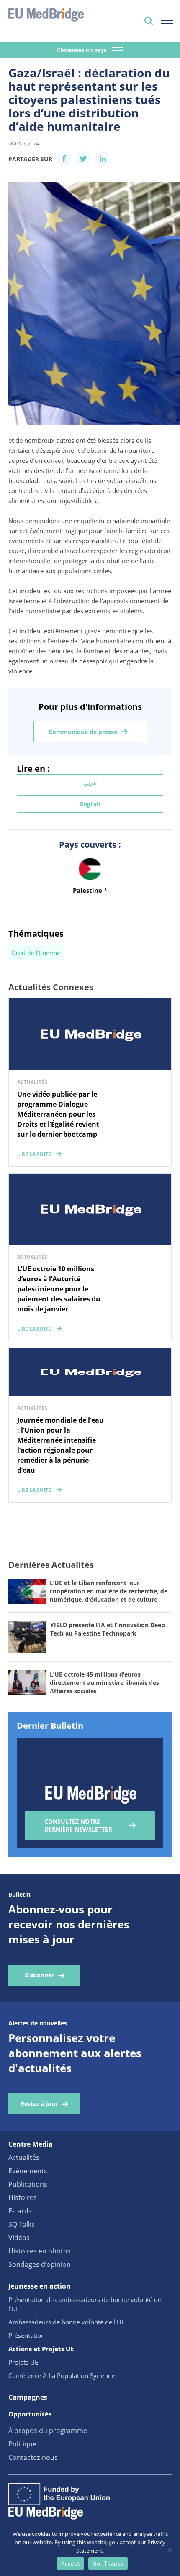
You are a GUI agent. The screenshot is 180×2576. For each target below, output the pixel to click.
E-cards (20, 2211)
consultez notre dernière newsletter (78, 1825)
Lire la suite (34, 1154)
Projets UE (23, 2362)
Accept (71, 2563)
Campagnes (28, 2397)
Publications (28, 2184)
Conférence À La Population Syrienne (62, 2375)
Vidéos (19, 2238)
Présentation (27, 2335)
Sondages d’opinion (40, 2264)
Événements (28, 2171)
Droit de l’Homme (36, 953)
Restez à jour (39, 2104)
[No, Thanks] (170, 2550)
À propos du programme (48, 2431)
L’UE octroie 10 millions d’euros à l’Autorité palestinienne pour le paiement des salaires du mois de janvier (59, 1289)
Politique (22, 2444)
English (90, 804)
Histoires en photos (40, 2251)
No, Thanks (108, 2563)
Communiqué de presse (83, 732)
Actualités (24, 2157)
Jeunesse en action (40, 2286)
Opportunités (30, 2414)
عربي (90, 783)
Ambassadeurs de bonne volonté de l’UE (67, 2322)
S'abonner (39, 1975)
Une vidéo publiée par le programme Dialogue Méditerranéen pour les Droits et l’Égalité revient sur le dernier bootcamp (58, 1114)
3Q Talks (22, 2224)
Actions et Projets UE (41, 2349)
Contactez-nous (33, 2457)
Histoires (23, 2197)
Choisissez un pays (82, 50)
